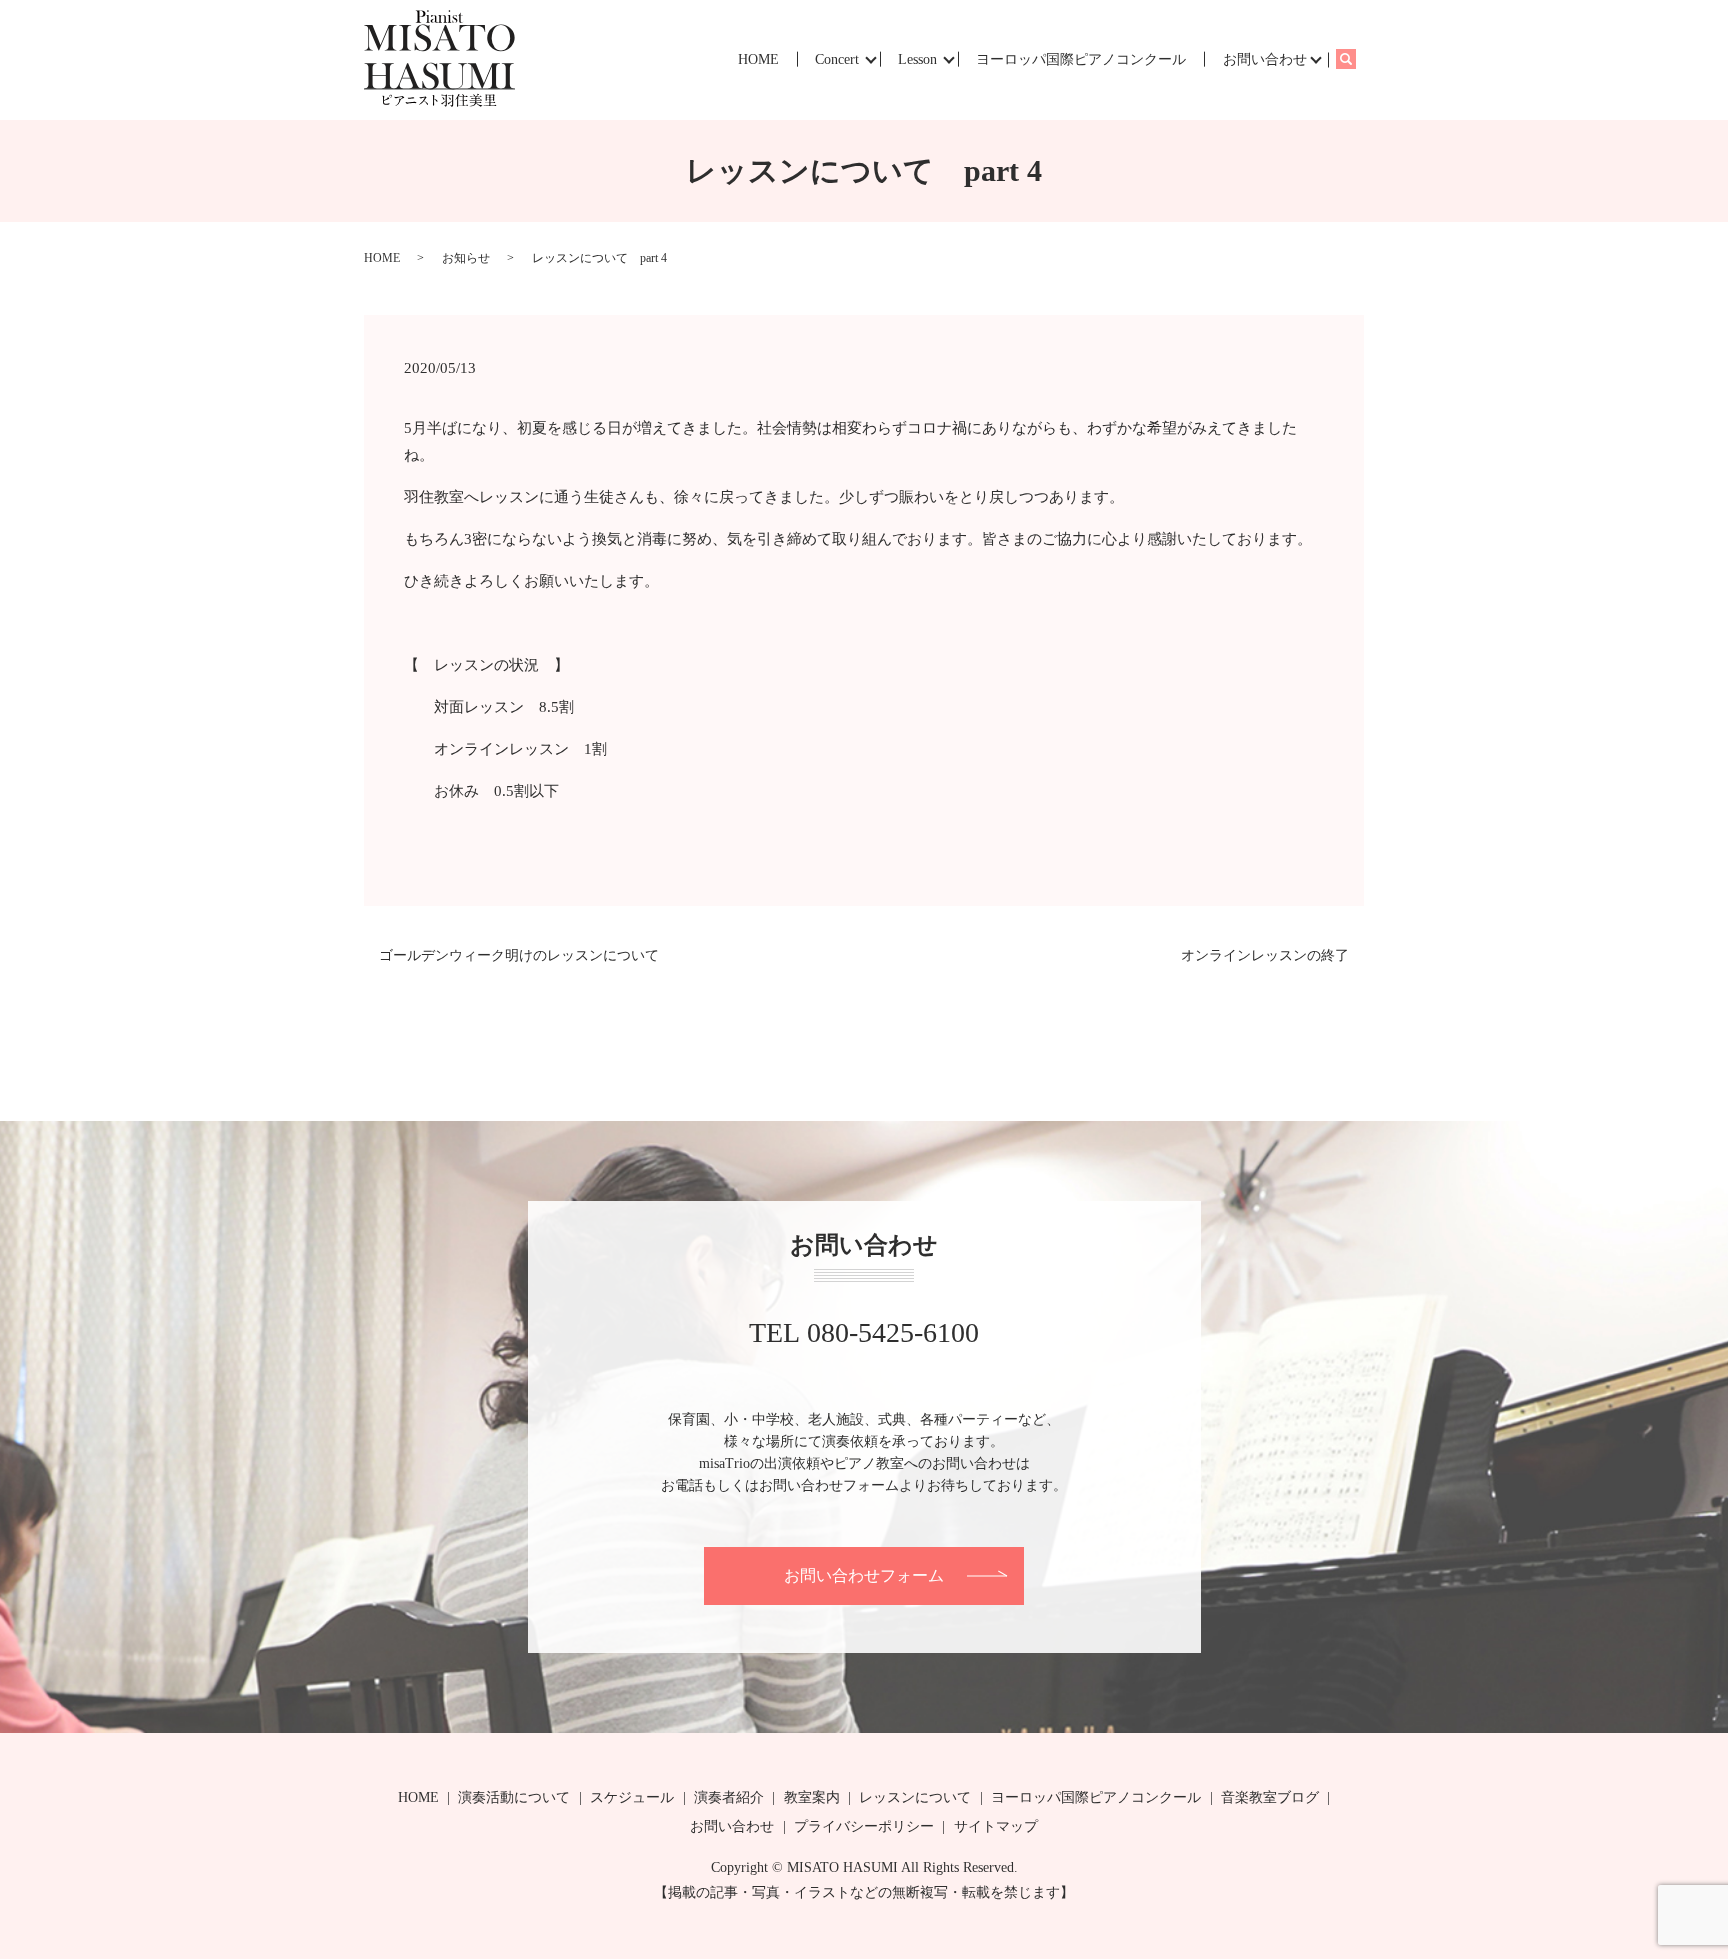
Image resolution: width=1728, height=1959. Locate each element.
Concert (837, 59)
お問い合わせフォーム (864, 1575)
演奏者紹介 (729, 1797)
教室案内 (812, 1797)
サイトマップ (996, 1826)
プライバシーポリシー (864, 1826)
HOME (758, 59)
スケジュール (632, 1797)
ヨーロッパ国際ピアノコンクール (1081, 59)
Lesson (917, 59)
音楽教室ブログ (1270, 1797)
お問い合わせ (1265, 59)
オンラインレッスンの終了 (1265, 955)
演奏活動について (514, 1797)
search (1355, 59)
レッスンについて (915, 1797)
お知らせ (466, 258)
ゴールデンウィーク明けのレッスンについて (519, 955)
